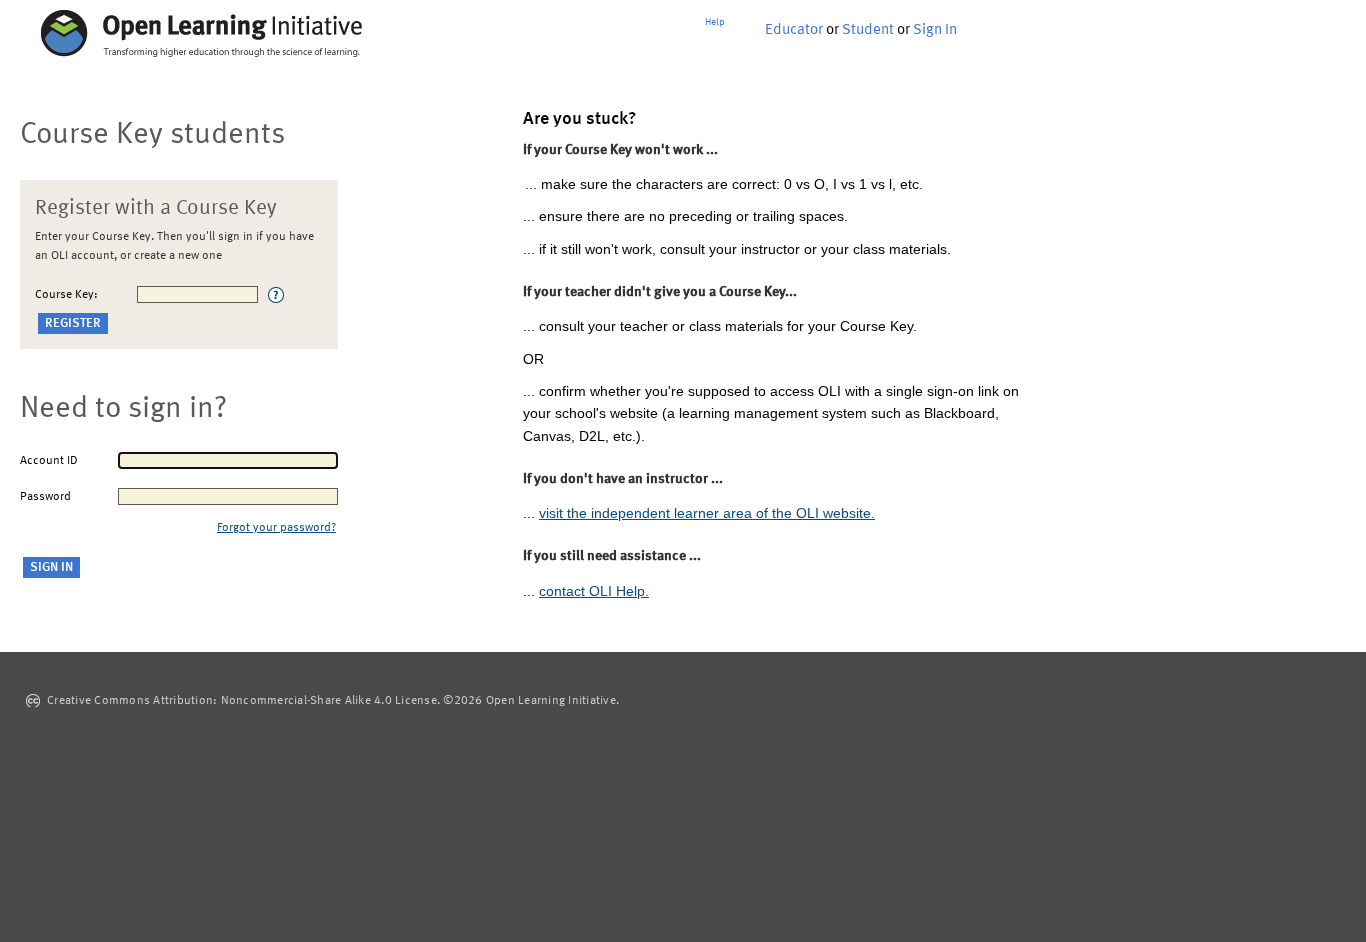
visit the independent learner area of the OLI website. (707, 513)
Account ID (49, 461)
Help (715, 22)
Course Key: (66, 295)
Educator (794, 30)
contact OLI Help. (594, 591)
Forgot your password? (276, 528)
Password (45, 497)
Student (868, 30)
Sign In (935, 30)
